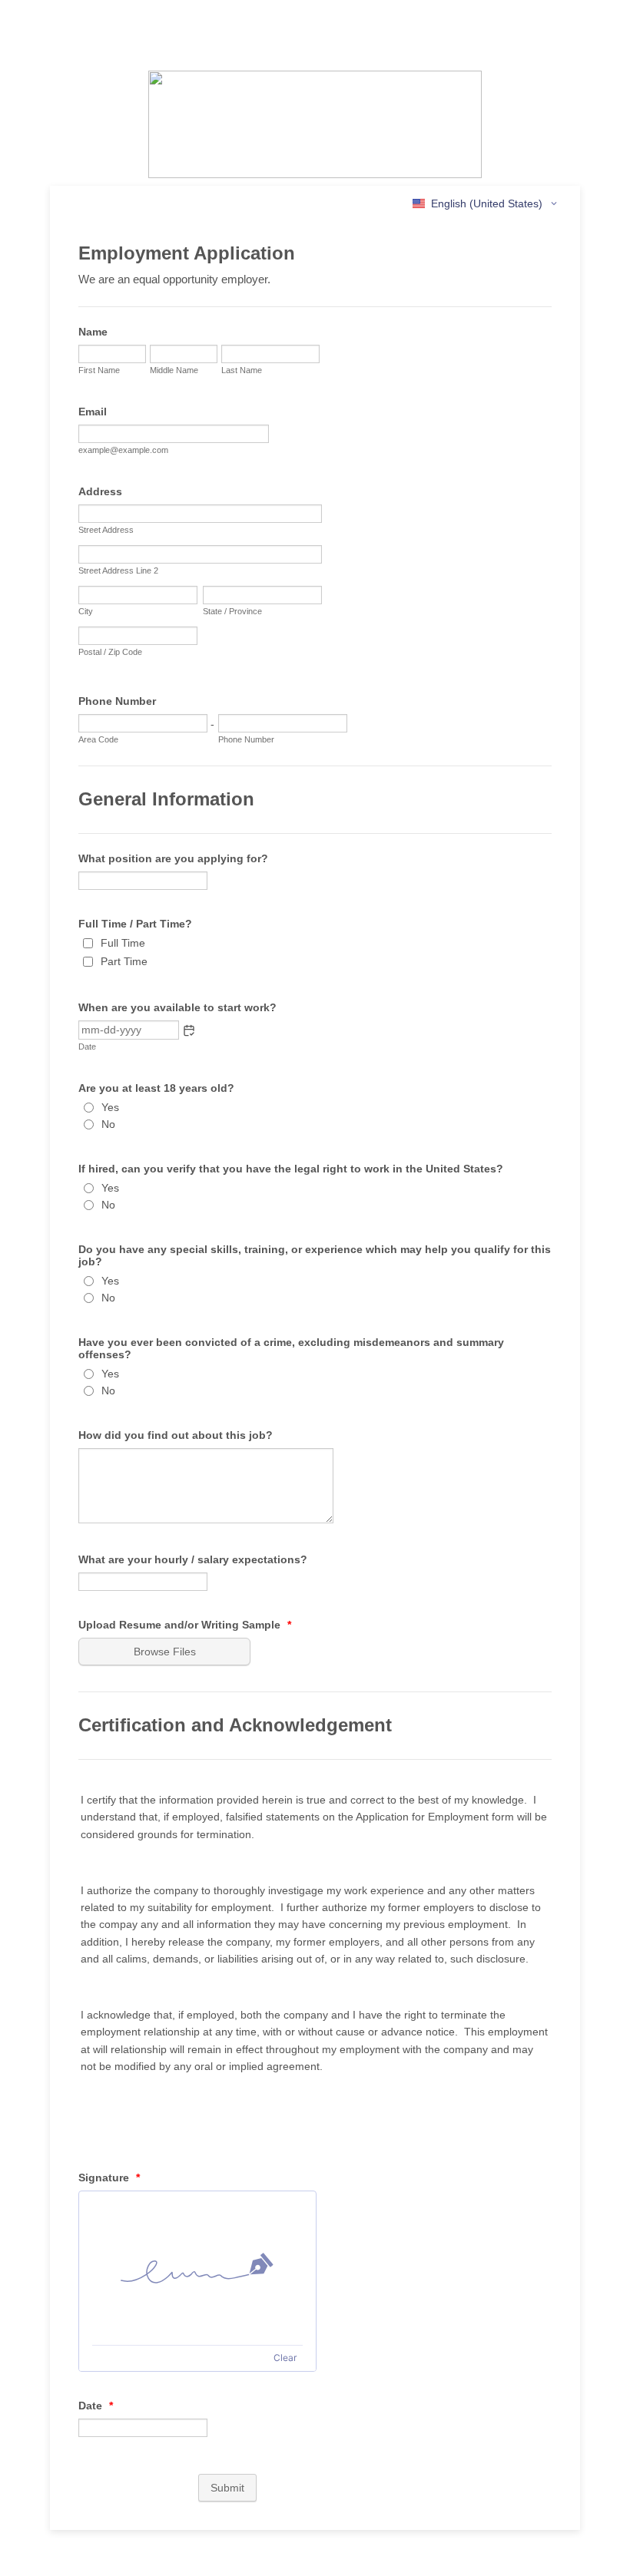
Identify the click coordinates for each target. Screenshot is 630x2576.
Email (93, 412)
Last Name (242, 370)
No (108, 1124)
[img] (197, 2268)
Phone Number (117, 701)
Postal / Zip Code (110, 652)
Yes (110, 1107)
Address (100, 491)
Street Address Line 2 (118, 570)
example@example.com (123, 450)
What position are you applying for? (173, 858)
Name (93, 332)
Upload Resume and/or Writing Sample (185, 1625)
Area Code (98, 739)
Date (87, 1047)
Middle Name (174, 370)
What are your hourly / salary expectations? (193, 1559)
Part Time (124, 961)
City (86, 611)
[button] (189, 1030)
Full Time (123, 943)
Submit (227, 2488)
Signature (109, 2178)
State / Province (232, 611)
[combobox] (486, 203)
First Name (99, 370)
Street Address (106, 530)
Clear (285, 2358)
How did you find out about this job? (176, 1435)
